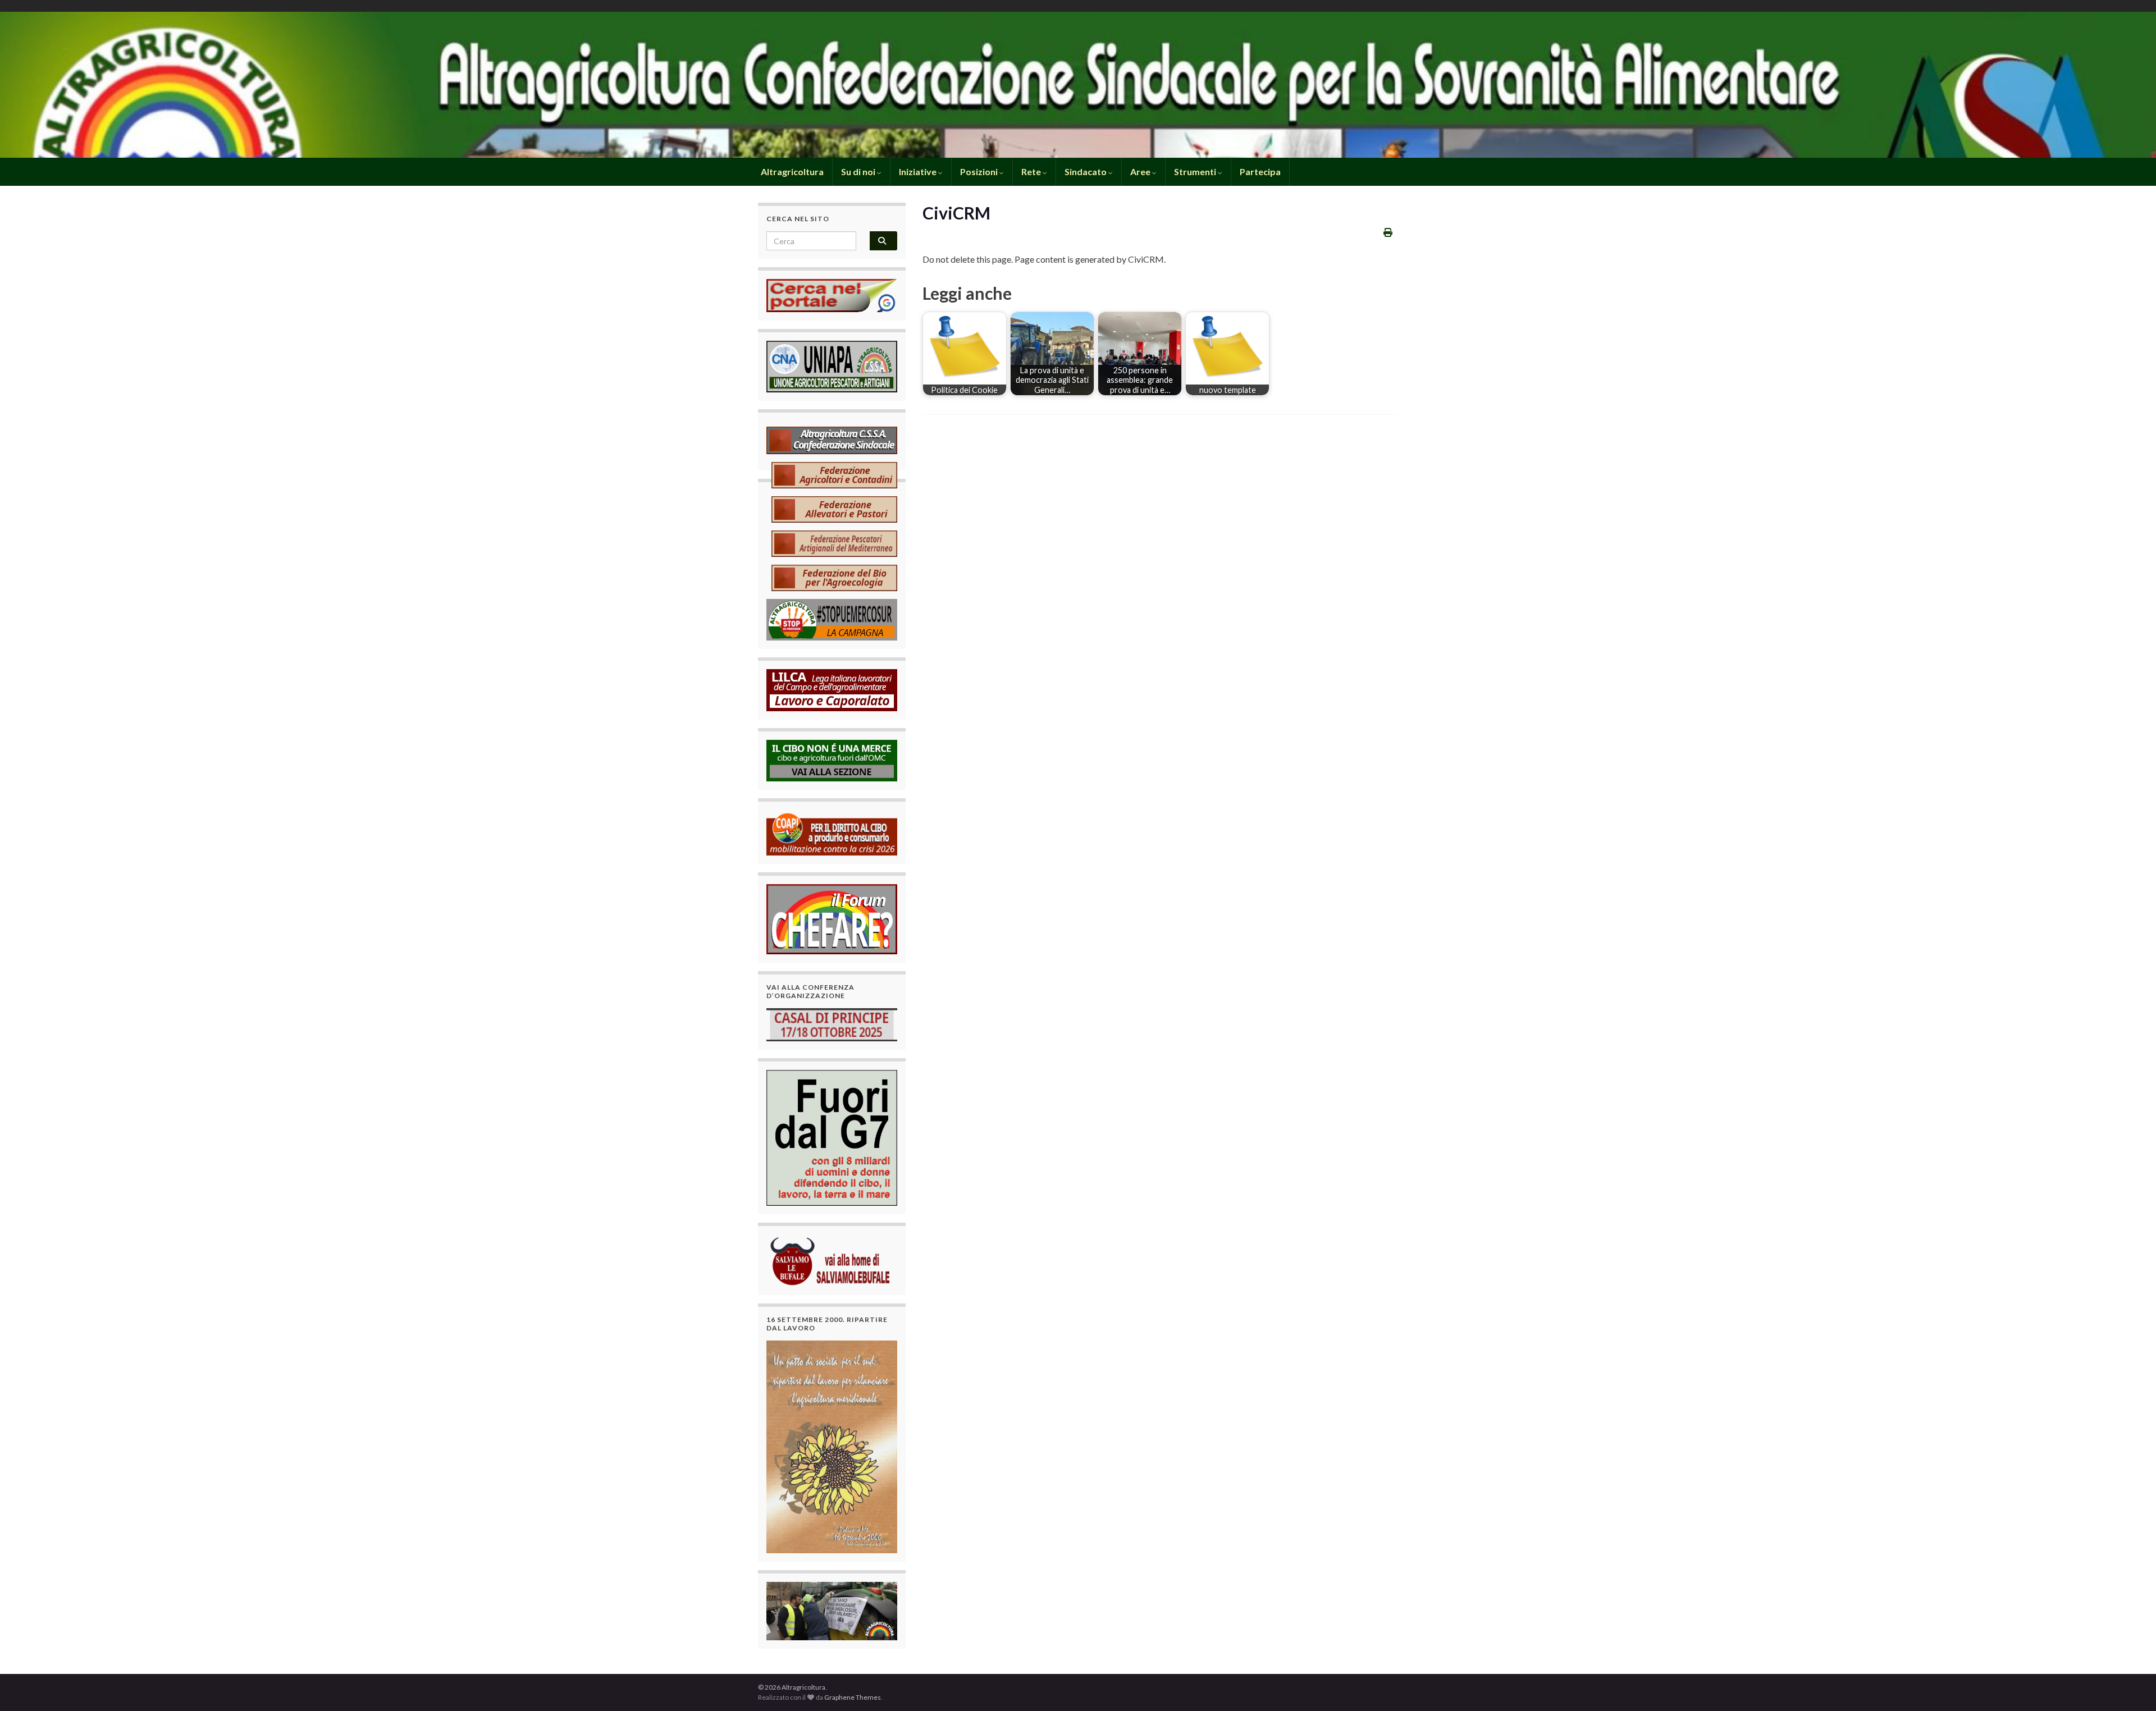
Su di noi (859, 171)
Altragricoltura (791, 171)
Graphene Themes (853, 1697)
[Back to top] (2131, 1686)
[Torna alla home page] (1078, 85)
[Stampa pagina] (1388, 232)
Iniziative (919, 171)
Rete (1032, 171)
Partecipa (1260, 171)
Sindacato (1086, 171)
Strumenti (1196, 171)
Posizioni (980, 171)
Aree (1141, 171)
